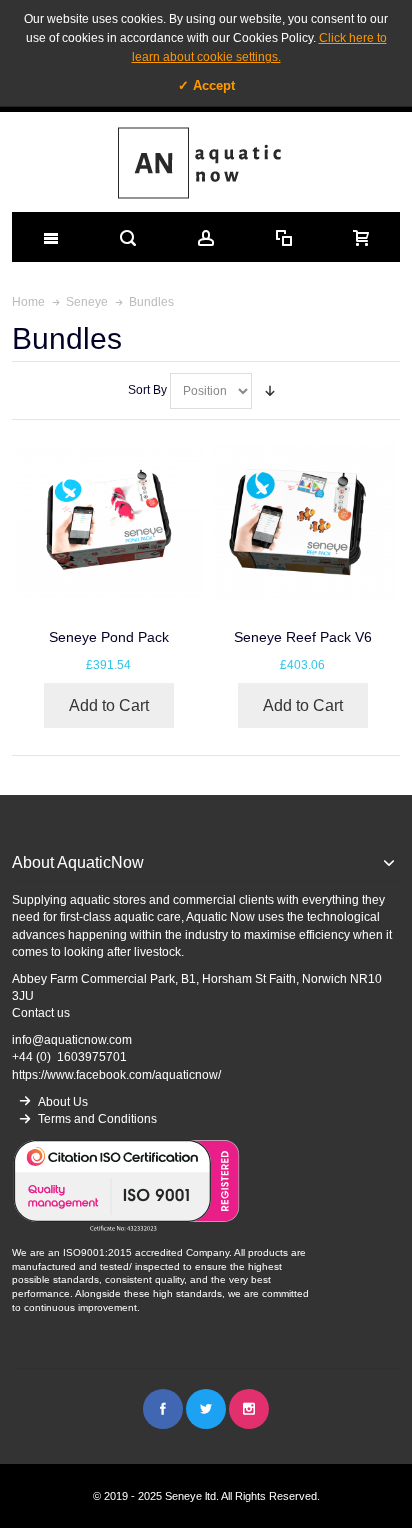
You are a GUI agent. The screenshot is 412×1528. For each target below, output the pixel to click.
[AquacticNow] (206, 162)
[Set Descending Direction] (270, 391)
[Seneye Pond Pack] (109, 521)
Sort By (147, 390)
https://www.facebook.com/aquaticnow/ (116, 1075)
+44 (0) (69, 1057)
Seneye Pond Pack (109, 637)
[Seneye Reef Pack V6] (303, 521)
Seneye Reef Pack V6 (303, 637)
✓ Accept (206, 85)
